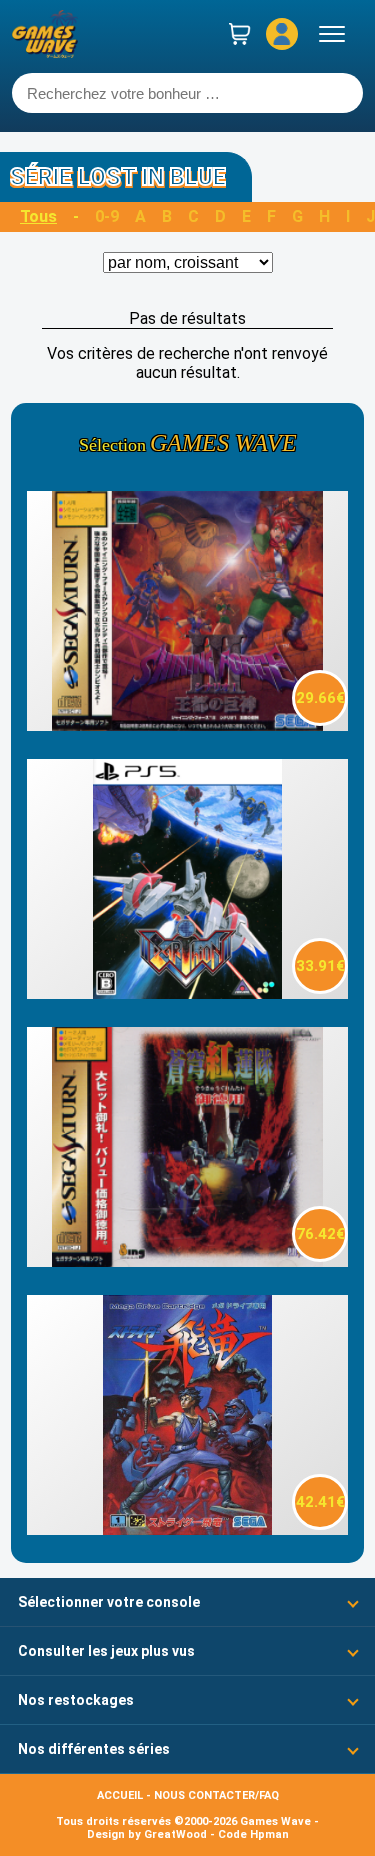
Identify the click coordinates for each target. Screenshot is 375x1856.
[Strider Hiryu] (187, 1529)
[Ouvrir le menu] (332, 34)
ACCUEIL (120, 1795)
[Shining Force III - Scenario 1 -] (187, 725)
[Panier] (240, 34)
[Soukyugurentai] (187, 1261)
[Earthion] (187, 993)
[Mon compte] (282, 34)
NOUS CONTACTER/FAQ (216, 1795)
